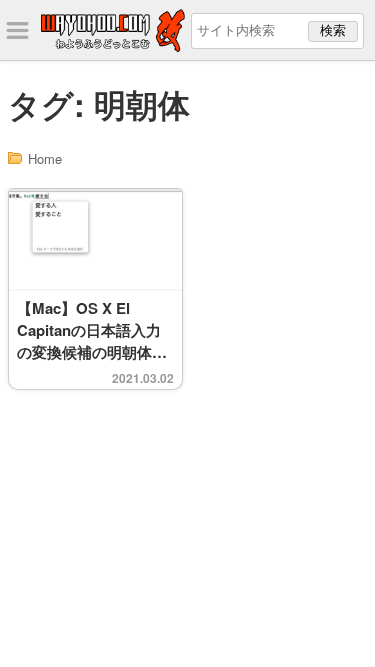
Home (45, 158)
